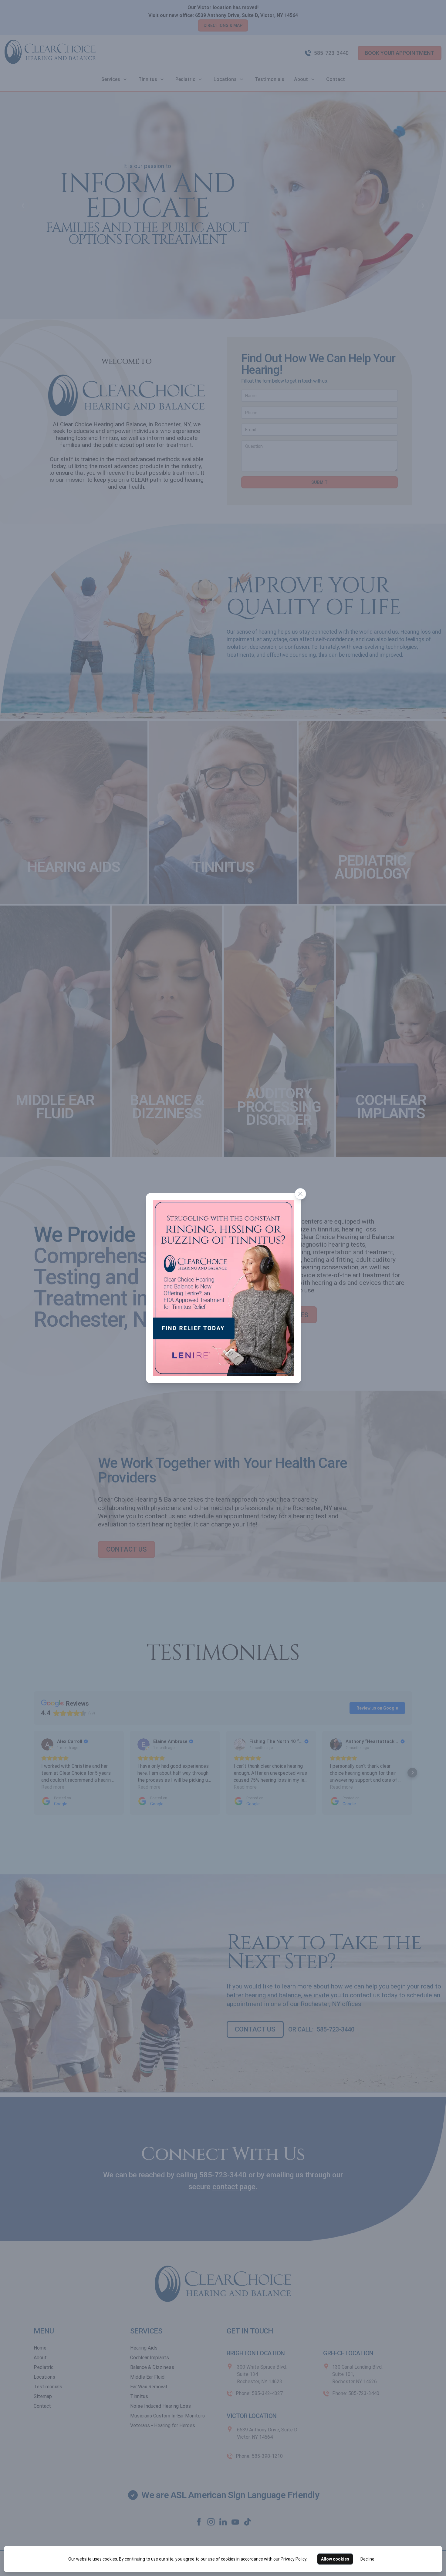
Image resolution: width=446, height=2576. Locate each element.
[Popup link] (224, 1288)
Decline (367, 2559)
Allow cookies (335, 2559)
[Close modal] (300, 1194)
